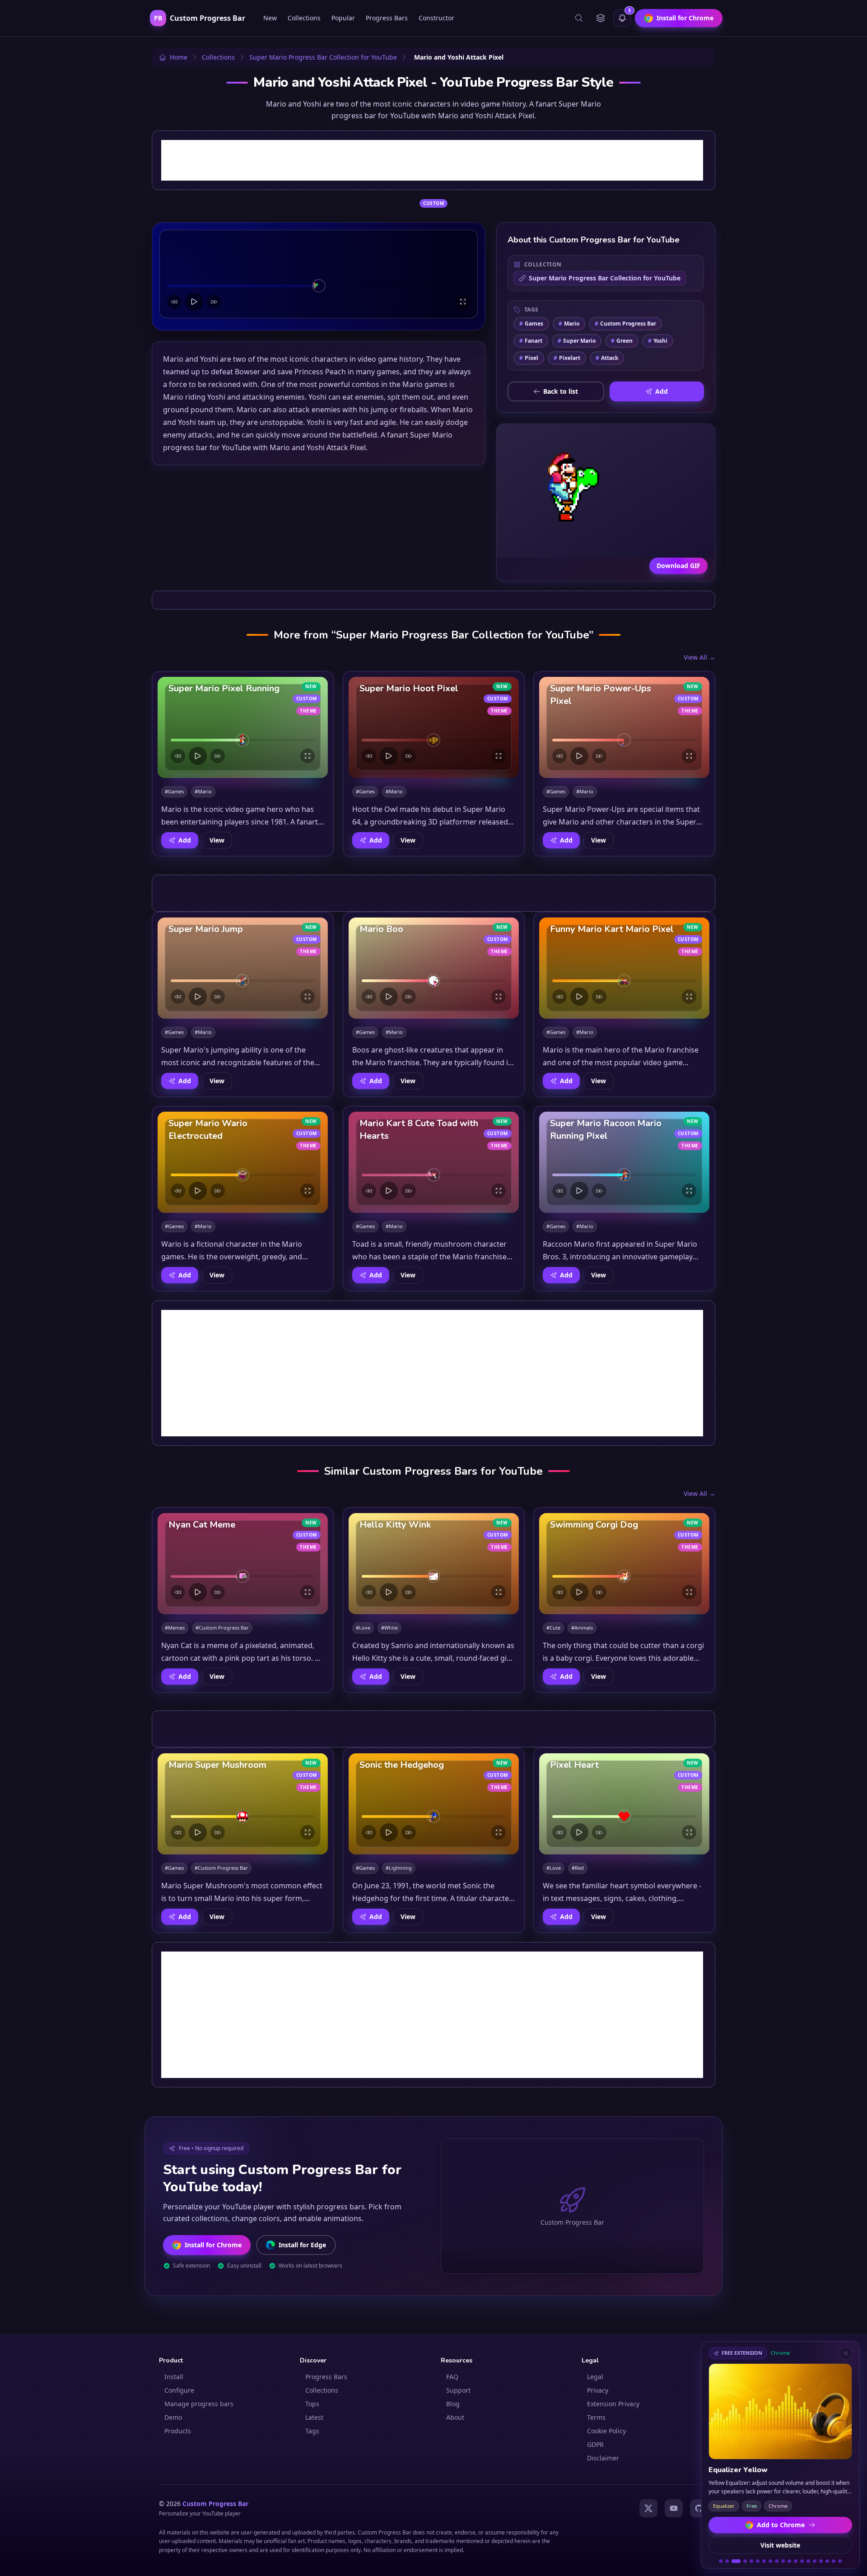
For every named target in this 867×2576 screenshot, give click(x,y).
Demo (173, 2417)
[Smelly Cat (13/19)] (802, 2561)
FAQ (452, 2377)
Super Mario (577, 341)
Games (531, 324)
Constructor (436, 18)
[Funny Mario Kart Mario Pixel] (624, 968)
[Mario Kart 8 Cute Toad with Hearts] (434, 1162)
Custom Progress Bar (625, 324)
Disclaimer (603, 2458)
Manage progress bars (199, 2404)
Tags (312, 2431)
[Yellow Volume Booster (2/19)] (727, 2561)
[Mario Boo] (434, 968)
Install (174, 2377)
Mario (569, 324)
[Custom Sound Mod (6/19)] (758, 2561)
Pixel (529, 358)
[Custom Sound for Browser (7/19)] (764, 2561)
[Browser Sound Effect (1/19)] (721, 2561)
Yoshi (658, 341)
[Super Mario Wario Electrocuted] (243, 1162)
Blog (453, 2404)
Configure (179, 2390)
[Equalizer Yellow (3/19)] (736, 2561)
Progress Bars (387, 18)
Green (622, 341)
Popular (343, 18)
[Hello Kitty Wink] (434, 1564)
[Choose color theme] (601, 18)
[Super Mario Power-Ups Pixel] (624, 727)
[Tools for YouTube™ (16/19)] (821, 2561)
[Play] (194, 302)
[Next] (214, 302)
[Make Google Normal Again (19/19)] (840, 2561)
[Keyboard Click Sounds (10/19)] (783, 2561)
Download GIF (678, 566)
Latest (314, 2417)
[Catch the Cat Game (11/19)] (789, 2561)
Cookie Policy (606, 2431)
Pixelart (567, 358)
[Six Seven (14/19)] (808, 2561)
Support (458, 2390)
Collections (304, 18)
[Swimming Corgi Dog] (624, 1564)
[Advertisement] (432, 160)
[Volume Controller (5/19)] (751, 2561)
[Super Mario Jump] (243, 968)
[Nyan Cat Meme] (243, 1564)
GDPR (595, 2444)
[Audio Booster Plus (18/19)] (834, 2561)
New (270, 18)
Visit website (780, 2545)
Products (178, 2431)
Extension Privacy (613, 2404)
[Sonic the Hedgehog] (434, 1804)
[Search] (579, 18)
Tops (312, 2404)
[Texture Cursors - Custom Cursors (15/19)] (815, 2561)
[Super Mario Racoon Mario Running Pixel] (624, 1162)
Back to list (561, 391)
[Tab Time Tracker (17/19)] (827, 2561)
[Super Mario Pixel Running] (243, 727)
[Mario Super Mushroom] (243, 1804)
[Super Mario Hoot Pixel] (434, 727)
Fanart (531, 341)
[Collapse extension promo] (846, 2353)
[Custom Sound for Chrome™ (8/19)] (770, 2561)
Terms (596, 2417)
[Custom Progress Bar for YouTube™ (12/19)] (796, 2561)
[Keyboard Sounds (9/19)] (777, 2561)
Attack (607, 358)
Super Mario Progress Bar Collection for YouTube (605, 278)
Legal (595, 2377)
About (455, 2417)
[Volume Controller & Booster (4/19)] (745, 2561)
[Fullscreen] (463, 302)
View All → (699, 657)
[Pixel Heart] (624, 1804)
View (217, 840)
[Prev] (174, 302)
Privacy (598, 2390)
